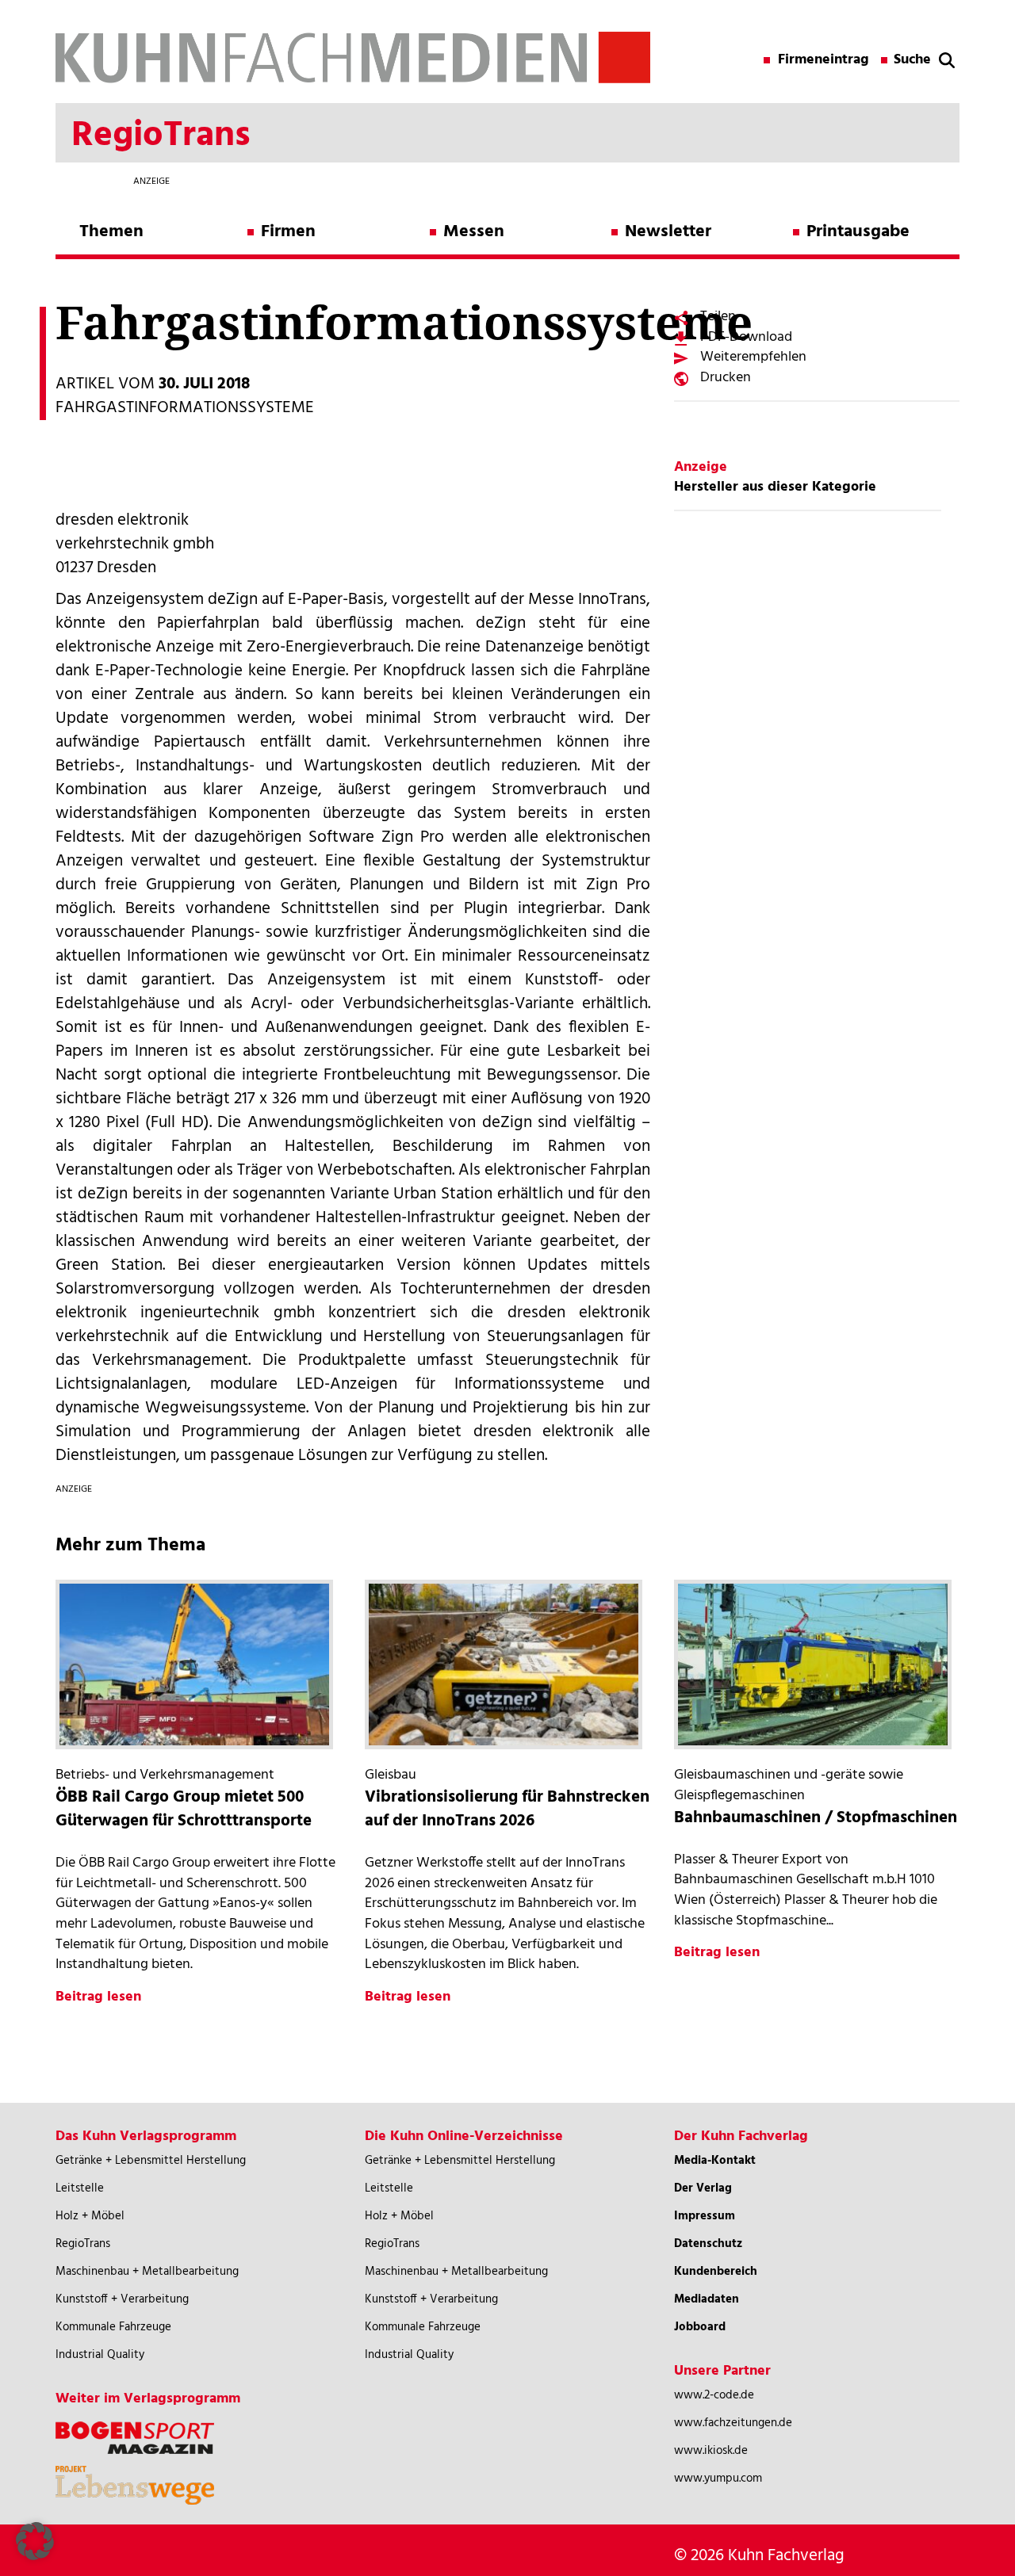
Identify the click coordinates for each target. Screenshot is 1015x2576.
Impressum (705, 2216)
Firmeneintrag (823, 60)
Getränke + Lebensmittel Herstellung (151, 2161)
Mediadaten (707, 2299)
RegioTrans (83, 2244)
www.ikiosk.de (711, 2451)
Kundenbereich (716, 2272)
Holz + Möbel (90, 2216)
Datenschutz (708, 2244)
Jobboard (700, 2327)
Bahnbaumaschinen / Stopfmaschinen (816, 1818)
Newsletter (668, 232)
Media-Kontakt (715, 2161)
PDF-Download (746, 337)
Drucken (726, 378)
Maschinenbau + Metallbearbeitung (147, 2272)
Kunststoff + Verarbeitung (122, 2299)
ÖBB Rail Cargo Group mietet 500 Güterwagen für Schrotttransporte (184, 1809)
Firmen (288, 232)
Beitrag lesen (98, 1997)
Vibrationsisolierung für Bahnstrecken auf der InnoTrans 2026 (507, 1809)
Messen (474, 232)
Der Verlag (703, 2188)
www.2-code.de (714, 2395)
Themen (111, 232)
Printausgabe (858, 232)
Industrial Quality (100, 2355)
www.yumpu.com (718, 2479)
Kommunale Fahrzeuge (113, 2327)
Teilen (718, 317)
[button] (35, 2541)
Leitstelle (80, 2188)
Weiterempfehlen (753, 357)
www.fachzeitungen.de (733, 2423)
